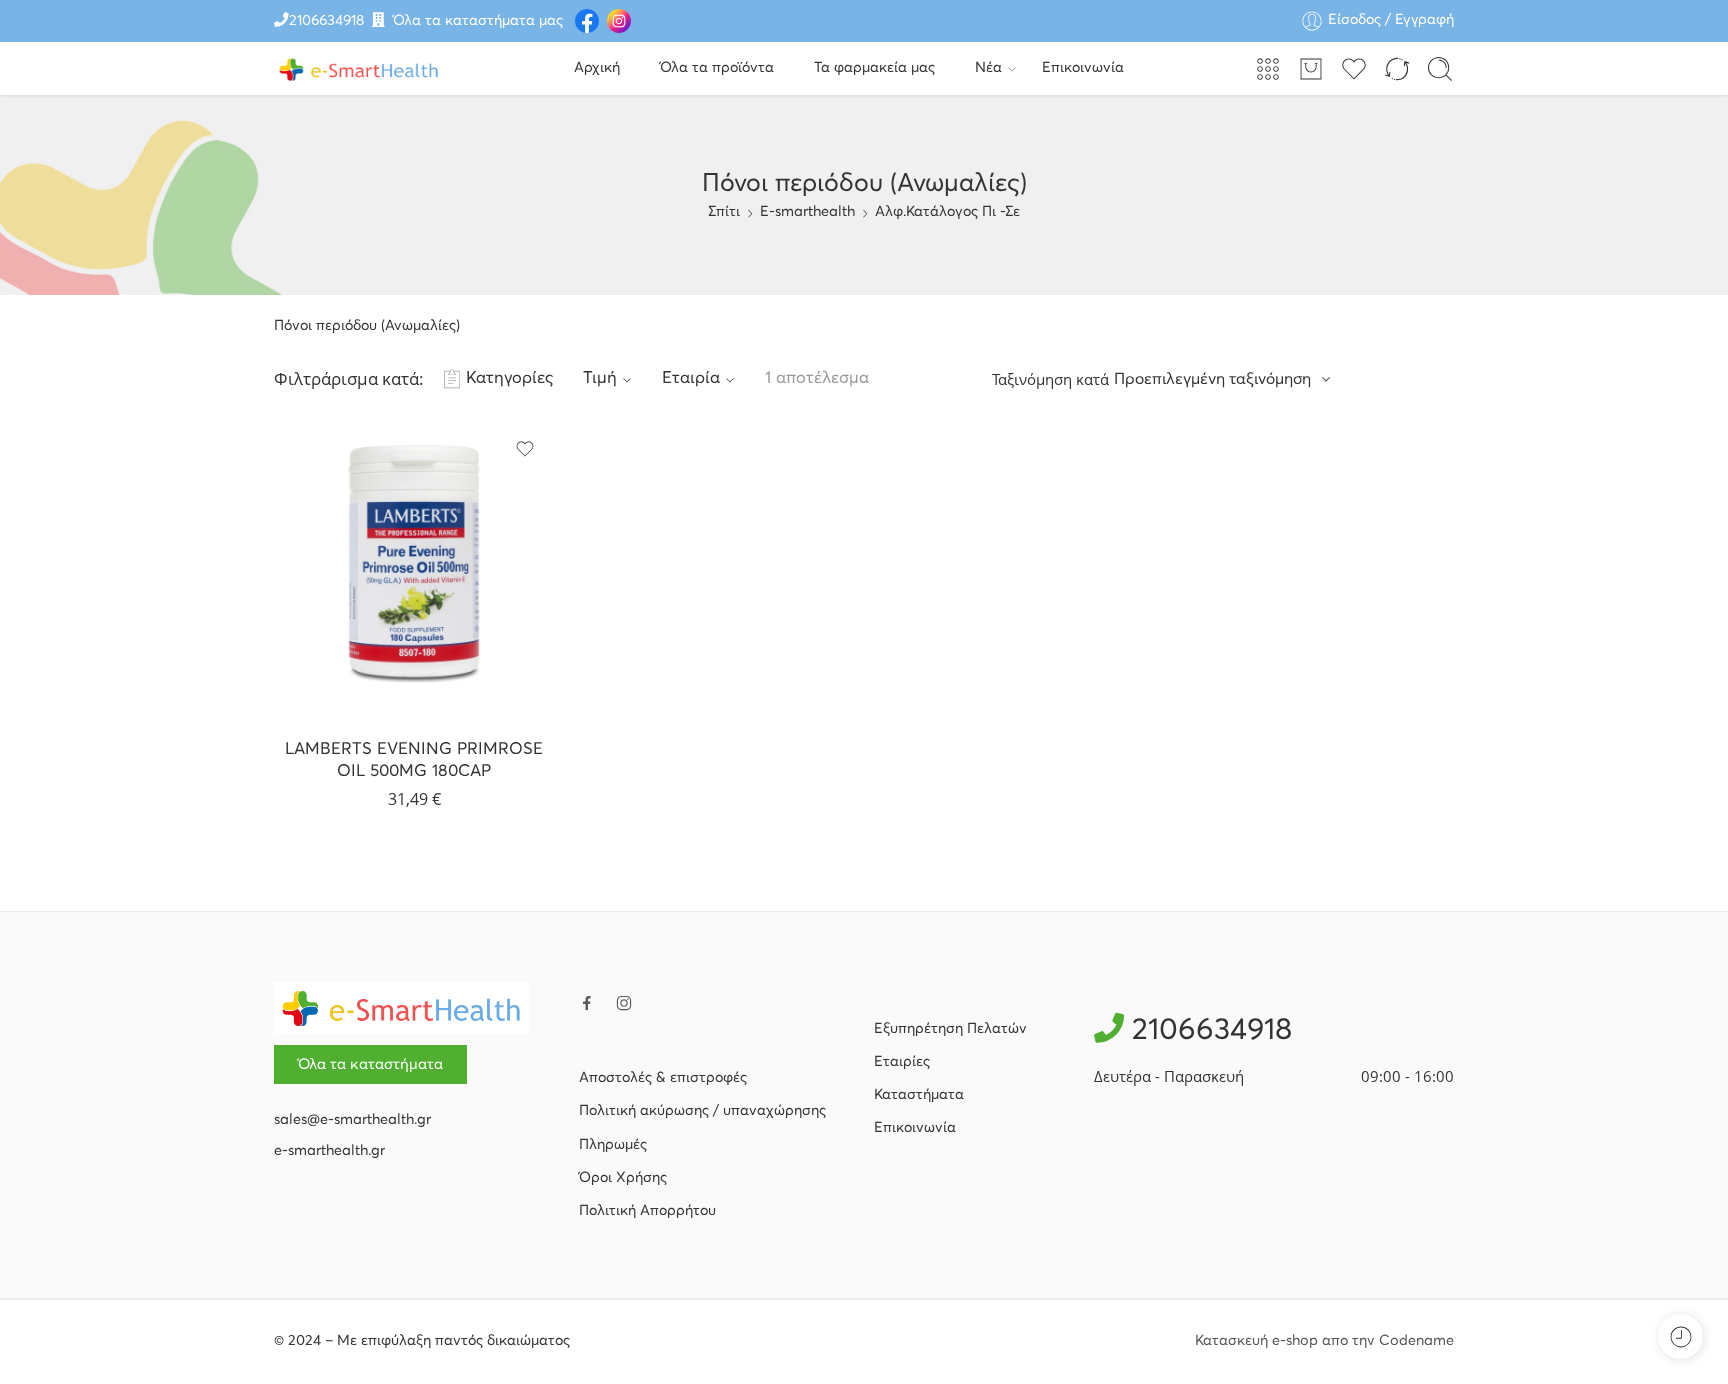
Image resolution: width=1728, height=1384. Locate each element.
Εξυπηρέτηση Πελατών (950, 1029)
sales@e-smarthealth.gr (352, 1120)
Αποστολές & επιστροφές (663, 1078)
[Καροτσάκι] (1311, 69)
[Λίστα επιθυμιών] (525, 449)
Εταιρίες (902, 1062)
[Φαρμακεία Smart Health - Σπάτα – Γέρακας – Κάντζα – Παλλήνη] (359, 68)
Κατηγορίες (509, 378)
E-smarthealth (807, 212)
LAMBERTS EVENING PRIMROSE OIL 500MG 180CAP (414, 760)
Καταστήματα (919, 1095)
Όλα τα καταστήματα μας (478, 21)
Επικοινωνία (1083, 68)
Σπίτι (724, 212)
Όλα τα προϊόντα (717, 68)
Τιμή (600, 378)
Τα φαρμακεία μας (874, 68)
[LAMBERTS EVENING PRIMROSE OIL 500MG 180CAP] (414, 571)
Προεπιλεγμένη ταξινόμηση (1212, 379)
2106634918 (326, 21)
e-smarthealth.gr (329, 1151)
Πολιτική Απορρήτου (647, 1211)
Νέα (988, 68)
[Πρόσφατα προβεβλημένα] (1680, 1336)
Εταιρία (691, 378)
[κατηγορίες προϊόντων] (1268, 69)
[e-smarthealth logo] (401, 1008)
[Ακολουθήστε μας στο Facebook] (587, 1003)
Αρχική (597, 68)
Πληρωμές (613, 1145)
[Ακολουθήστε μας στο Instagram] (624, 1003)
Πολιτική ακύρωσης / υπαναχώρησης (702, 1111)
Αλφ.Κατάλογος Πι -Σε (947, 212)
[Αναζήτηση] (1440, 69)
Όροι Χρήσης (623, 1178)
